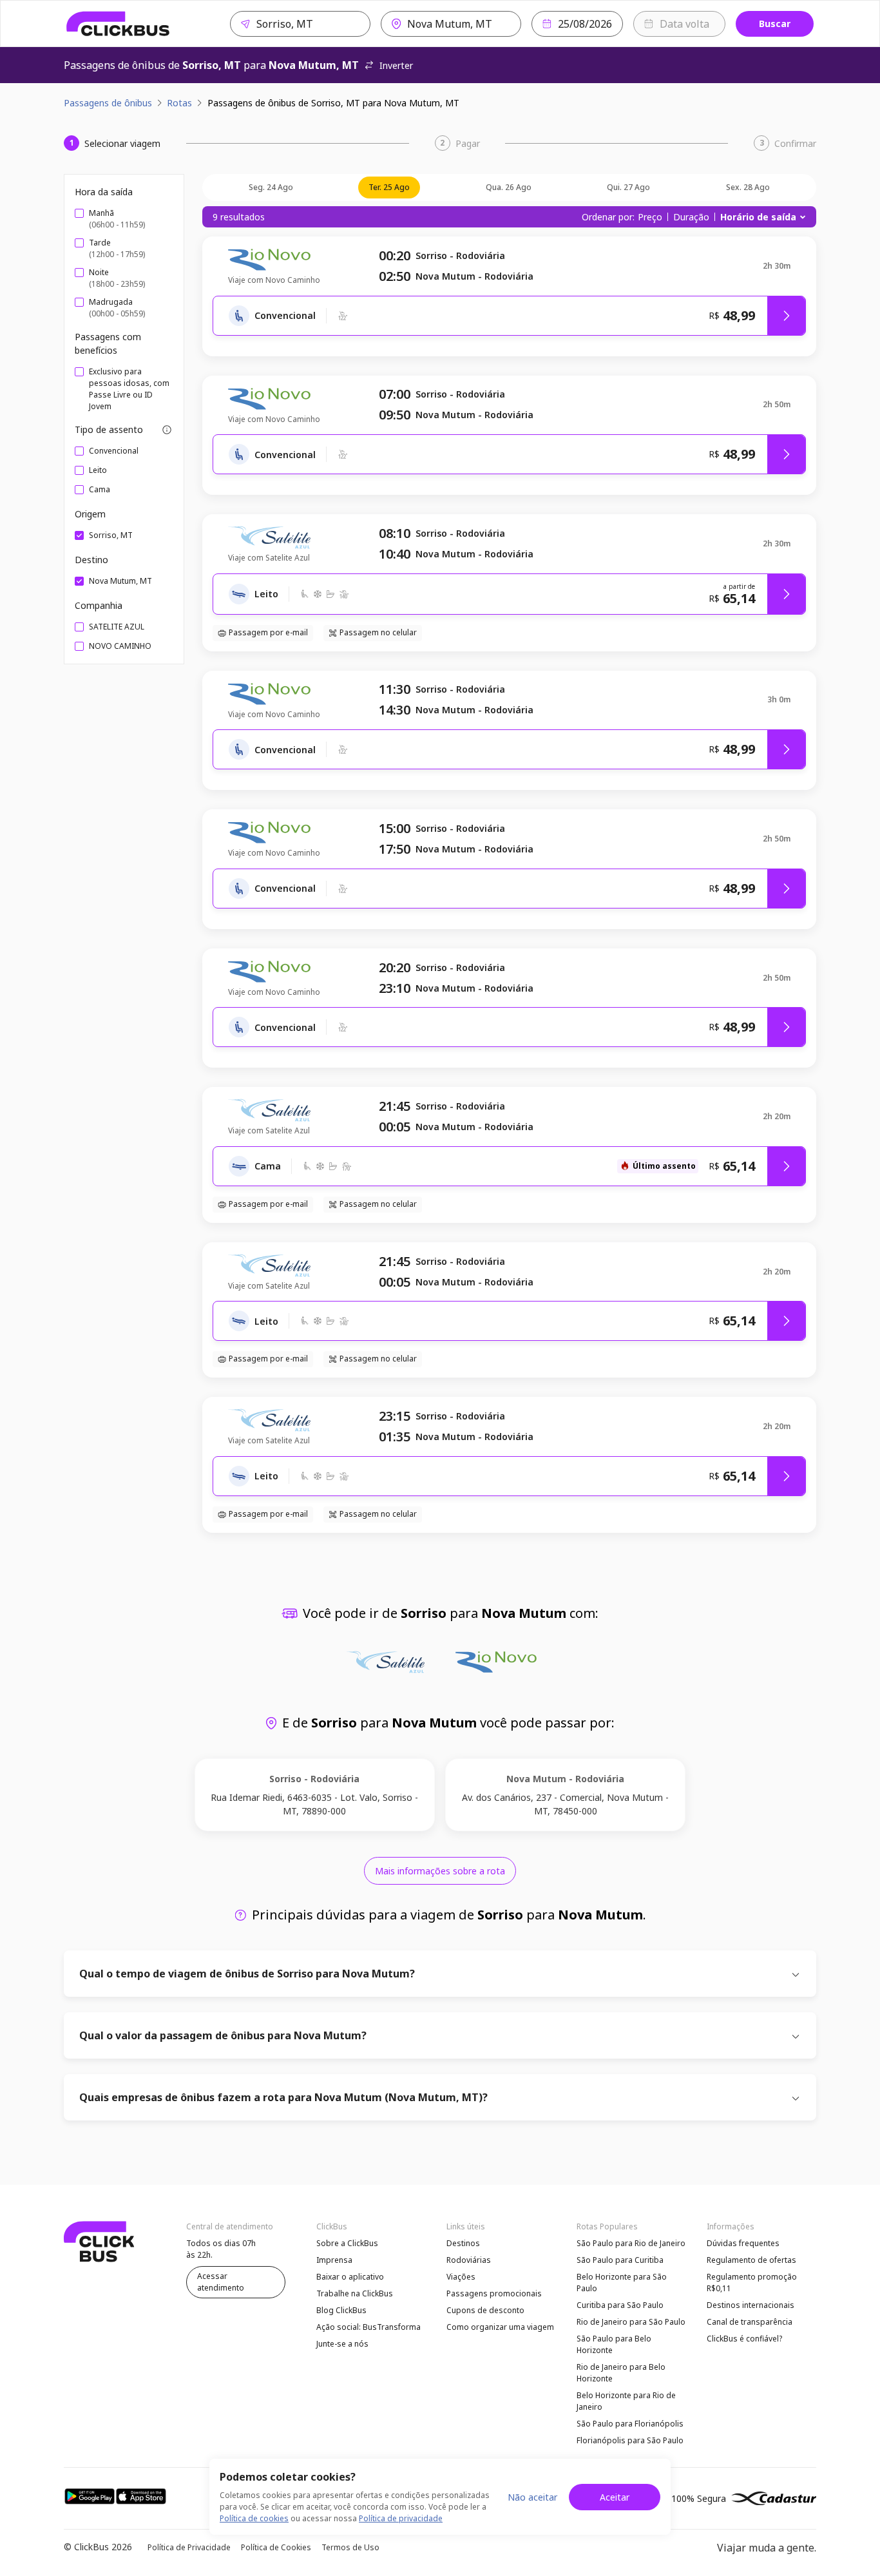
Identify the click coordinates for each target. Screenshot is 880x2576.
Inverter (396, 65)
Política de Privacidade (189, 2547)
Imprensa (334, 2260)
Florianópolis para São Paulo (630, 2440)
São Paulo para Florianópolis (630, 2424)
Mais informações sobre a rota (440, 1871)
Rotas (179, 103)
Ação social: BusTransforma (368, 2327)
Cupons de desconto (485, 2310)
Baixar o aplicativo (350, 2277)
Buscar (775, 24)
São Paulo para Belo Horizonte (614, 2344)
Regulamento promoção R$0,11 (752, 2283)
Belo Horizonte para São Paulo (622, 2283)
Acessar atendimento (221, 2282)
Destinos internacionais (751, 2305)
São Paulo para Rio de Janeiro (631, 2243)
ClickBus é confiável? (744, 2339)
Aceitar (615, 2497)
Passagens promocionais (494, 2293)
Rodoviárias (469, 2260)
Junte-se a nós (342, 2344)
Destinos (463, 2243)
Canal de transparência (750, 2322)
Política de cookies (254, 2518)
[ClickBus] (118, 24)
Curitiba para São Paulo (620, 2305)
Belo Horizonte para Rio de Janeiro (626, 2401)
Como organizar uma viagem (500, 2327)
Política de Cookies (276, 2547)
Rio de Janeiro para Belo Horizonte (621, 2373)
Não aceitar (532, 2497)
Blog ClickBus (341, 2310)
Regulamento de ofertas (751, 2260)
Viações (461, 2277)
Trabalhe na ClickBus (355, 2293)
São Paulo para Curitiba (620, 2260)
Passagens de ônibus (108, 103)
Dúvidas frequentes (743, 2243)
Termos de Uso (350, 2547)
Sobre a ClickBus (347, 2243)
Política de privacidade (401, 2518)
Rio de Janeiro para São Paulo (631, 2322)
